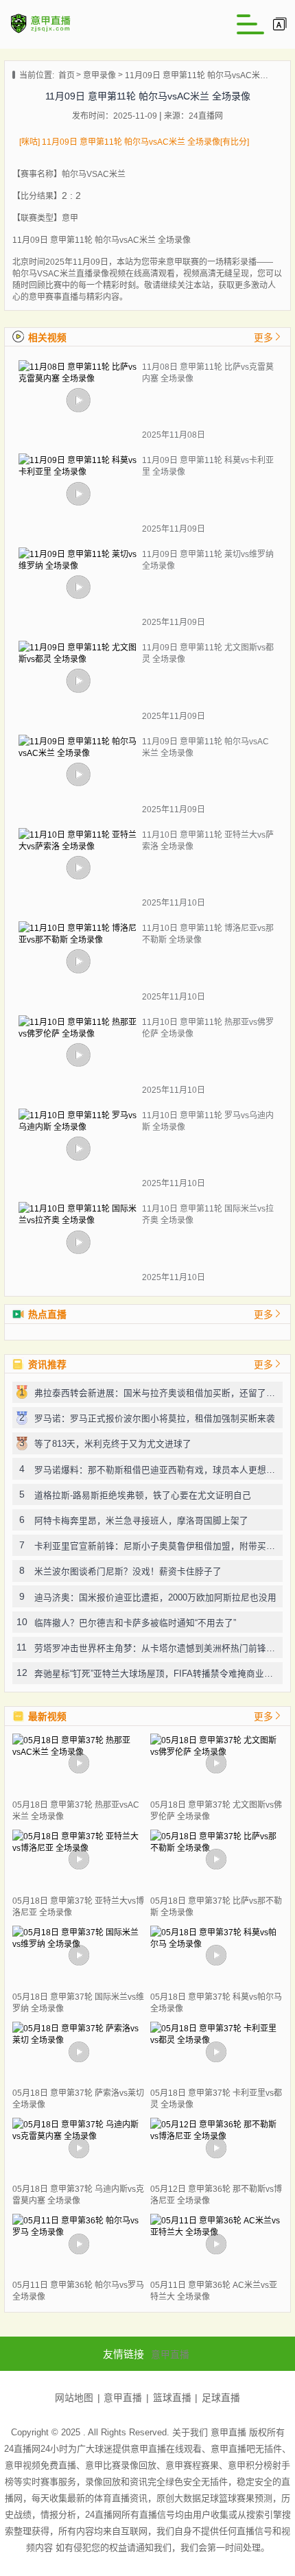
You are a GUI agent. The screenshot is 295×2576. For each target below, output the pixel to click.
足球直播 (221, 2398)
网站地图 (74, 2398)
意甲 (70, 218)
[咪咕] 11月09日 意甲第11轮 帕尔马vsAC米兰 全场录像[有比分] (134, 142)
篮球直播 (172, 2398)
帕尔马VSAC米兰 (94, 174)
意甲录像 (99, 75)
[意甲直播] (41, 32)
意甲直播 (170, 2355)
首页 (67, 75)
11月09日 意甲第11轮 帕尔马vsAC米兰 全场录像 (197, 75)
